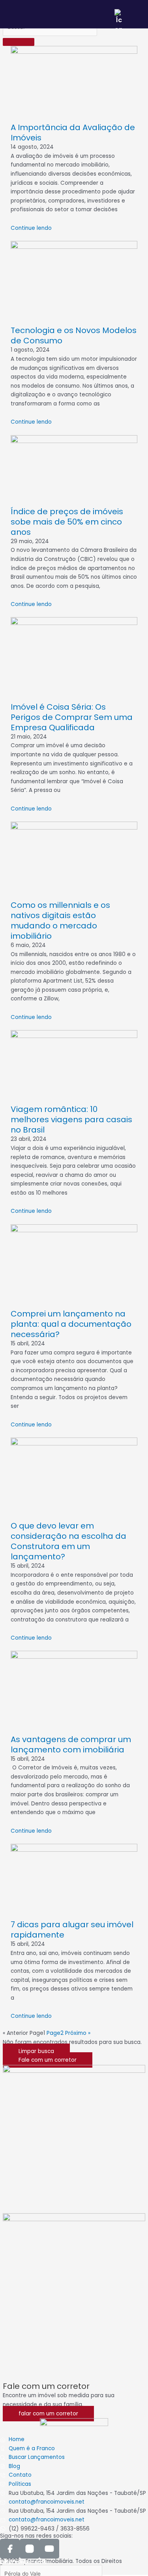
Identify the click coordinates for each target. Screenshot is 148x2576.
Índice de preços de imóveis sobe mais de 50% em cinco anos (67, 522)
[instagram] (30, 2549)
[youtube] (49, 2549)
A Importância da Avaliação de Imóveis (73, 133)
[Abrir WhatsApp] (128, 2556)
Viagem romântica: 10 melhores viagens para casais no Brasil (71, 1119)
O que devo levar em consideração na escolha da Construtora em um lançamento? (68, 1541)
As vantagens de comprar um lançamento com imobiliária (71, 1744)
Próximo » (78, 2033)
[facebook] (10, 2549)
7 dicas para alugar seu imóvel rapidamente (72, 1930)
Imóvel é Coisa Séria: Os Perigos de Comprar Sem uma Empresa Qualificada (72, 717)
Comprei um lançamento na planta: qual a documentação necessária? (71, 1324)
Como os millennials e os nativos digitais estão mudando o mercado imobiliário (60, 921)
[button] (36, 2051)
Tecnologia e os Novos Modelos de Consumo (74, 335)
